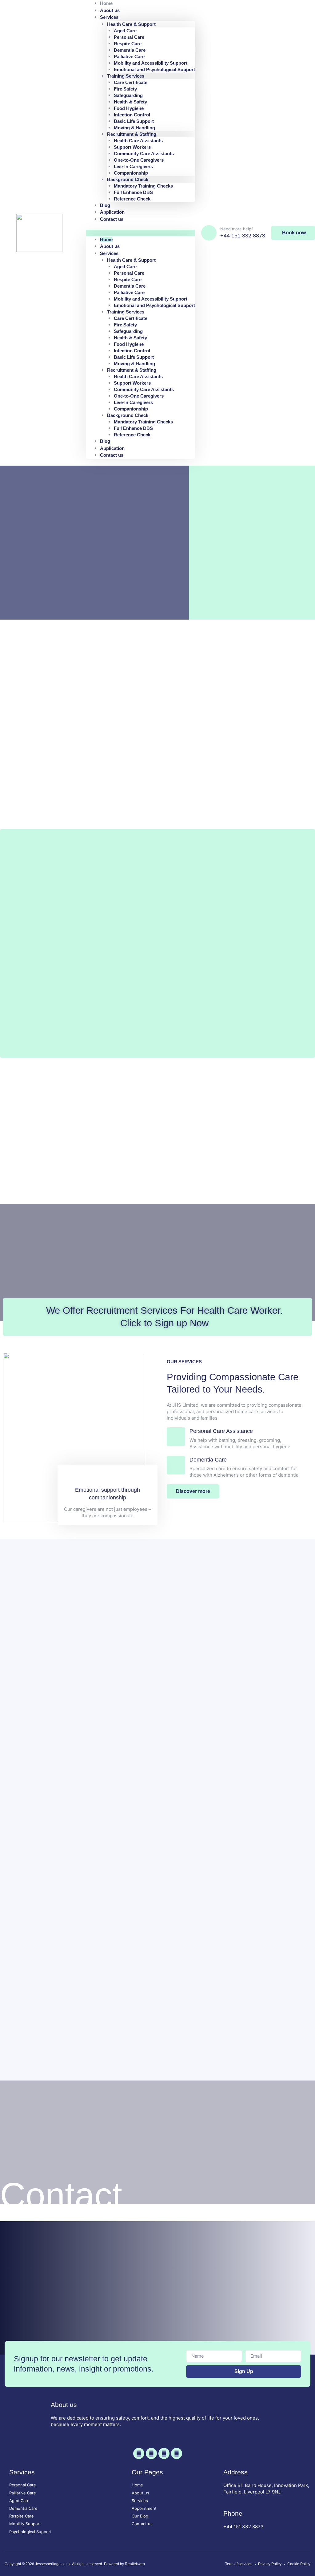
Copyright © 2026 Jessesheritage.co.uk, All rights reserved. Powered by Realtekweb (75, 2564)
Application (112, 448)
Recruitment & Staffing (132, 134)
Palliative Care (129, 57)
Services (109, 17)
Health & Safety (130, 102)
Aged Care (125, 31)
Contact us (112, 219)
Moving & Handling (134, 128)
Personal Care (129, 37)
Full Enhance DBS (133, 192)
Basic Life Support (134, 121)
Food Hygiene (129, 108)
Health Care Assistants (138, 141)
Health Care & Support (131, 24)
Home (106, 239)
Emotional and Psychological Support (154, 69)
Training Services (126, 76)
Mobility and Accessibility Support (151, 63)
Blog (105, 441)
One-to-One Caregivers (139, 160)
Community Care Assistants (144, 154)
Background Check (128, 179)
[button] (141, 233)
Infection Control (132, 115)
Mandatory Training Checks (143, 186)
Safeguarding (128, 95)
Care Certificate (131, 82)
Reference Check (132, 199)
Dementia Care (130, 50)
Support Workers (132, 147)
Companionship (131, 173)
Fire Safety (125, 89)
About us (110, 246)
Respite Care (128, 44)
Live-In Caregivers (133, 166)
